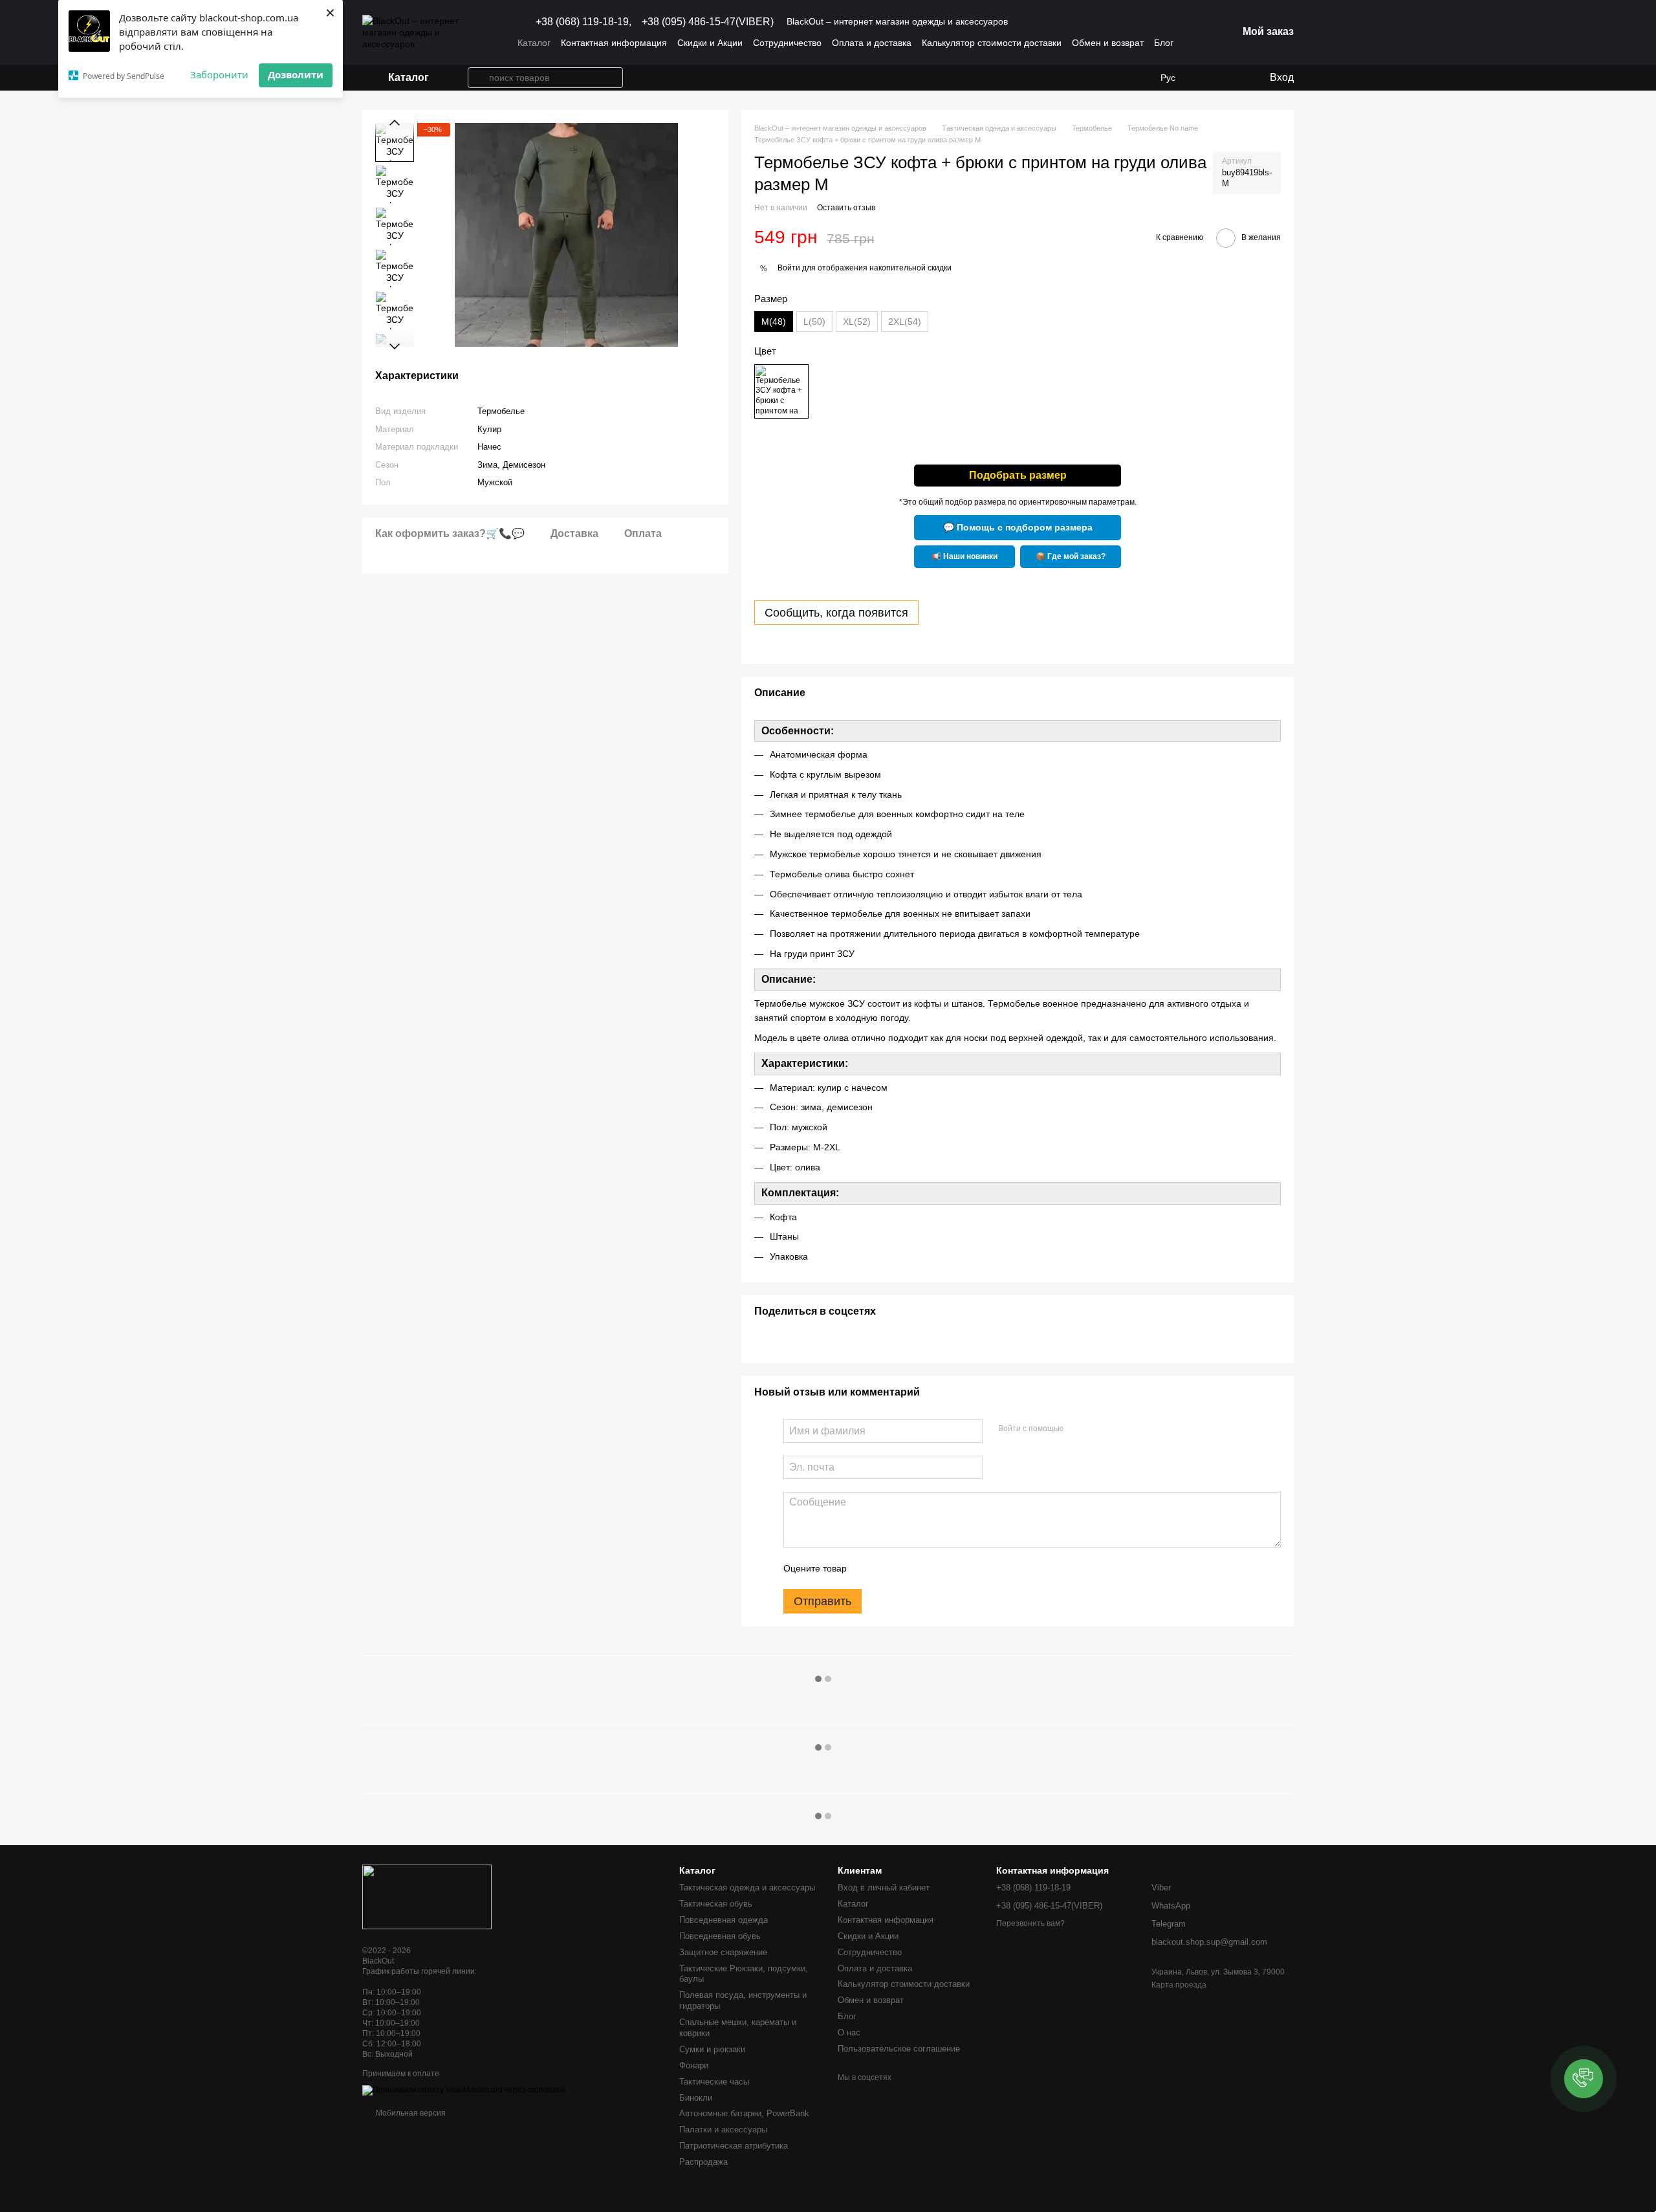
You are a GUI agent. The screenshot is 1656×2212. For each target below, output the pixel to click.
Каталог (534, 43)
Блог (1164, 43)
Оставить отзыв (846, 208)
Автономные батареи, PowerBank (744, 2113)
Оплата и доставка (872, 43)
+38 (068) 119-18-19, (583, 22)
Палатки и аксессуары (723, 2130)
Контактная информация (614, 43)
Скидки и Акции (710, 43)
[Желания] (1206, 78)
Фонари (694, 2065)
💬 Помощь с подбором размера (1018, 527)
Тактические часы (714, 2082)
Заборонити (219, 74)
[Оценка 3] (910, 1568)
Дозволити (296, 74)
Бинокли (696, 2098)
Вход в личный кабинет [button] (884, 1888)
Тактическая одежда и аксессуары (747, 1888)
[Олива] (781, 391)
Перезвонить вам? (1030, 1923)
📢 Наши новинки (964, 556)
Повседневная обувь (720, 1936)
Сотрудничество (787, 43)
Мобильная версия (410, 2113)
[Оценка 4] (930, 1568)
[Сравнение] (1232, 78)
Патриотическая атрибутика (734, 2146)
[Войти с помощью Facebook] (1078, 1429)
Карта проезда (1179, 1985)
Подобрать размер (1018, 475)
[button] (1584, 2079)
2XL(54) (905, 322)
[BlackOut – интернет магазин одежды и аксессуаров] (427, 1896)
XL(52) (857, 322)
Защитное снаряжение (723, 1952)
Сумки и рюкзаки (712, 2049)
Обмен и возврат (1108, 43)
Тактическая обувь (716, 1904)
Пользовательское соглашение (899, 2049)
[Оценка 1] (868, 1568)
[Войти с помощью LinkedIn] (1119, 1429)
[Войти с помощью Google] (1098, 1429)
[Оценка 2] (889, 1568)
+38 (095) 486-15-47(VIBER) (708, 22)
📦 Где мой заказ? (1071, 556)
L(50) (814, 322)
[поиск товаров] (478, 78)
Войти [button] (789, 268)
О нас (849, 2032)
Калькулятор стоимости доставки (992, 43)
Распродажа (703, 2162)
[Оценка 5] (951, 1568)
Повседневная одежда (724, 1920)
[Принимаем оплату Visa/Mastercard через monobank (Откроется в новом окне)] (464, 2090)
